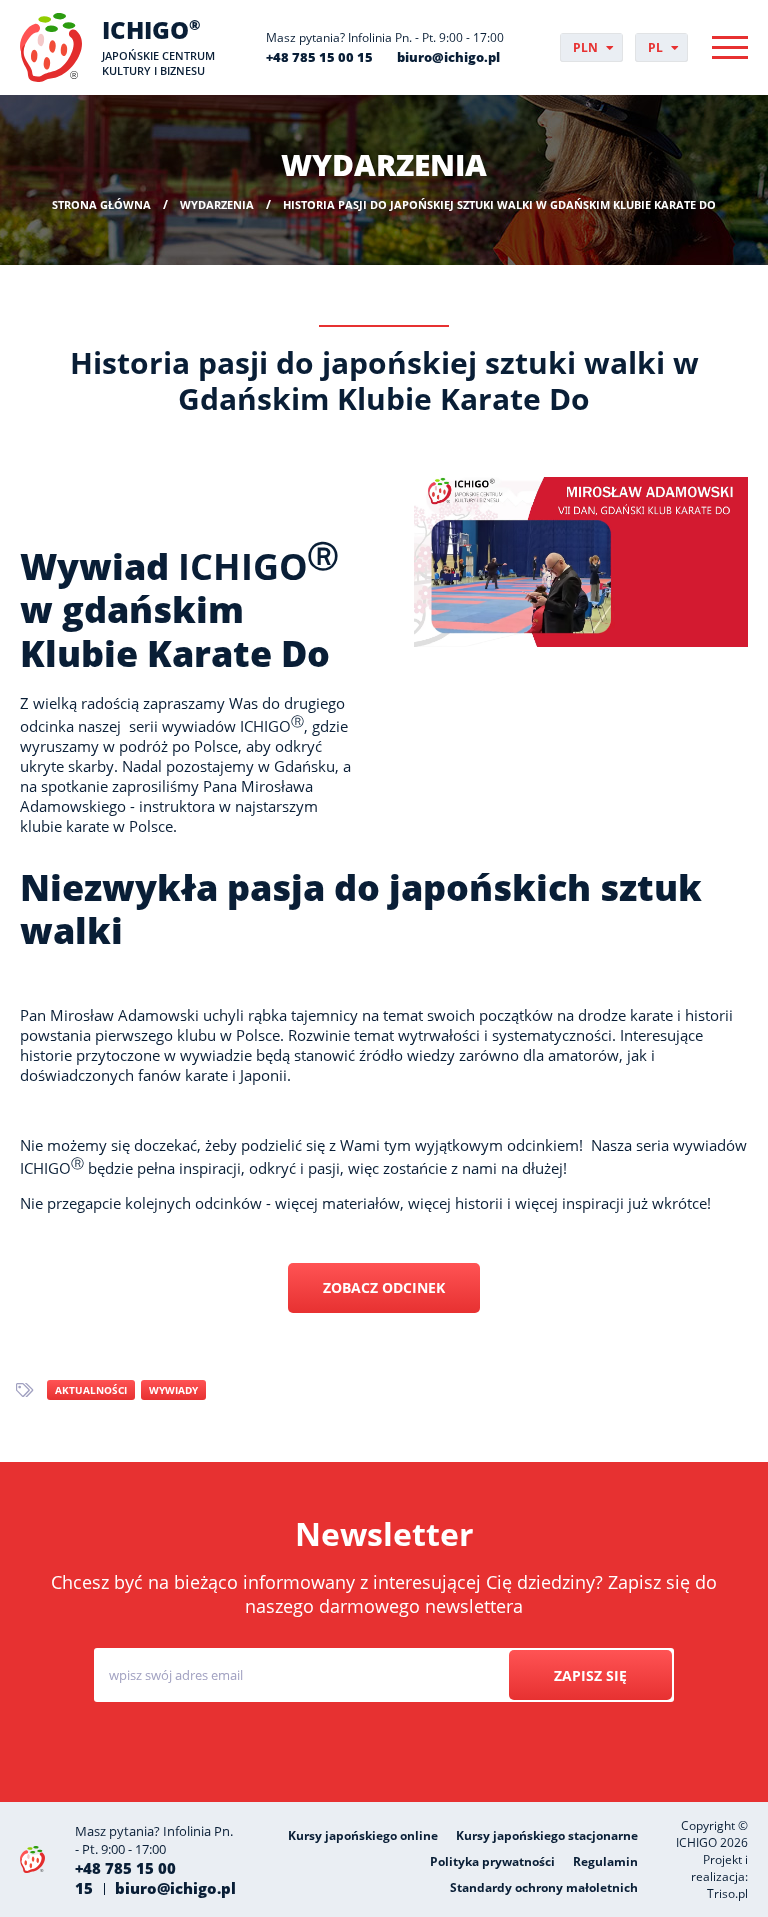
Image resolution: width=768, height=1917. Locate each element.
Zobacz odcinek (384, 1287)
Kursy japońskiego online (363, 1835)
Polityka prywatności (492, 1861)
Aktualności (91, 1390)
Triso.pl (727, 1893)
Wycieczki (408, 1751)
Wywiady (173, 1390)
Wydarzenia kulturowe (553, 1751)
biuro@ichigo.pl (448, 57)
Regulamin (605, 1861)
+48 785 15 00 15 (319, 57)
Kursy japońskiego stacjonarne (547, 1835)
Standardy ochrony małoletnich (544, 1887)
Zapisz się (590, 1675)
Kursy (315, 1751)
